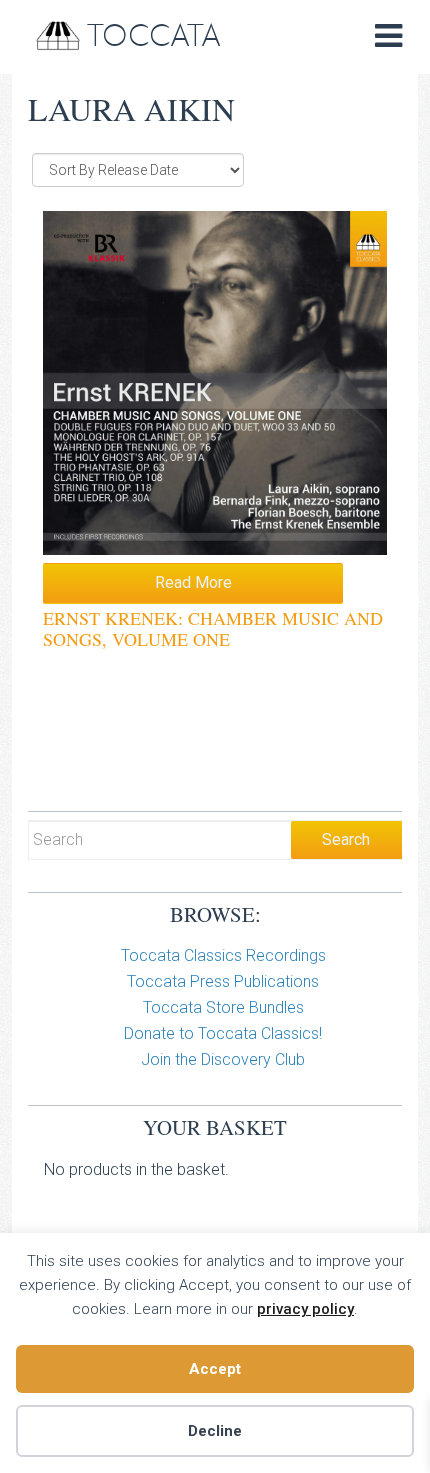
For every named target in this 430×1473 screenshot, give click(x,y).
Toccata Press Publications (223, 981)
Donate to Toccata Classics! (223, 1033)
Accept (215, 1369)
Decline (215, 1431)
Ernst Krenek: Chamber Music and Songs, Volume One (213, 629)
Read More (193, 582)
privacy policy (305, 1309)
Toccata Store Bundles (223, 1007)
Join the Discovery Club (223, 1059)
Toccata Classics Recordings (223, 955)
